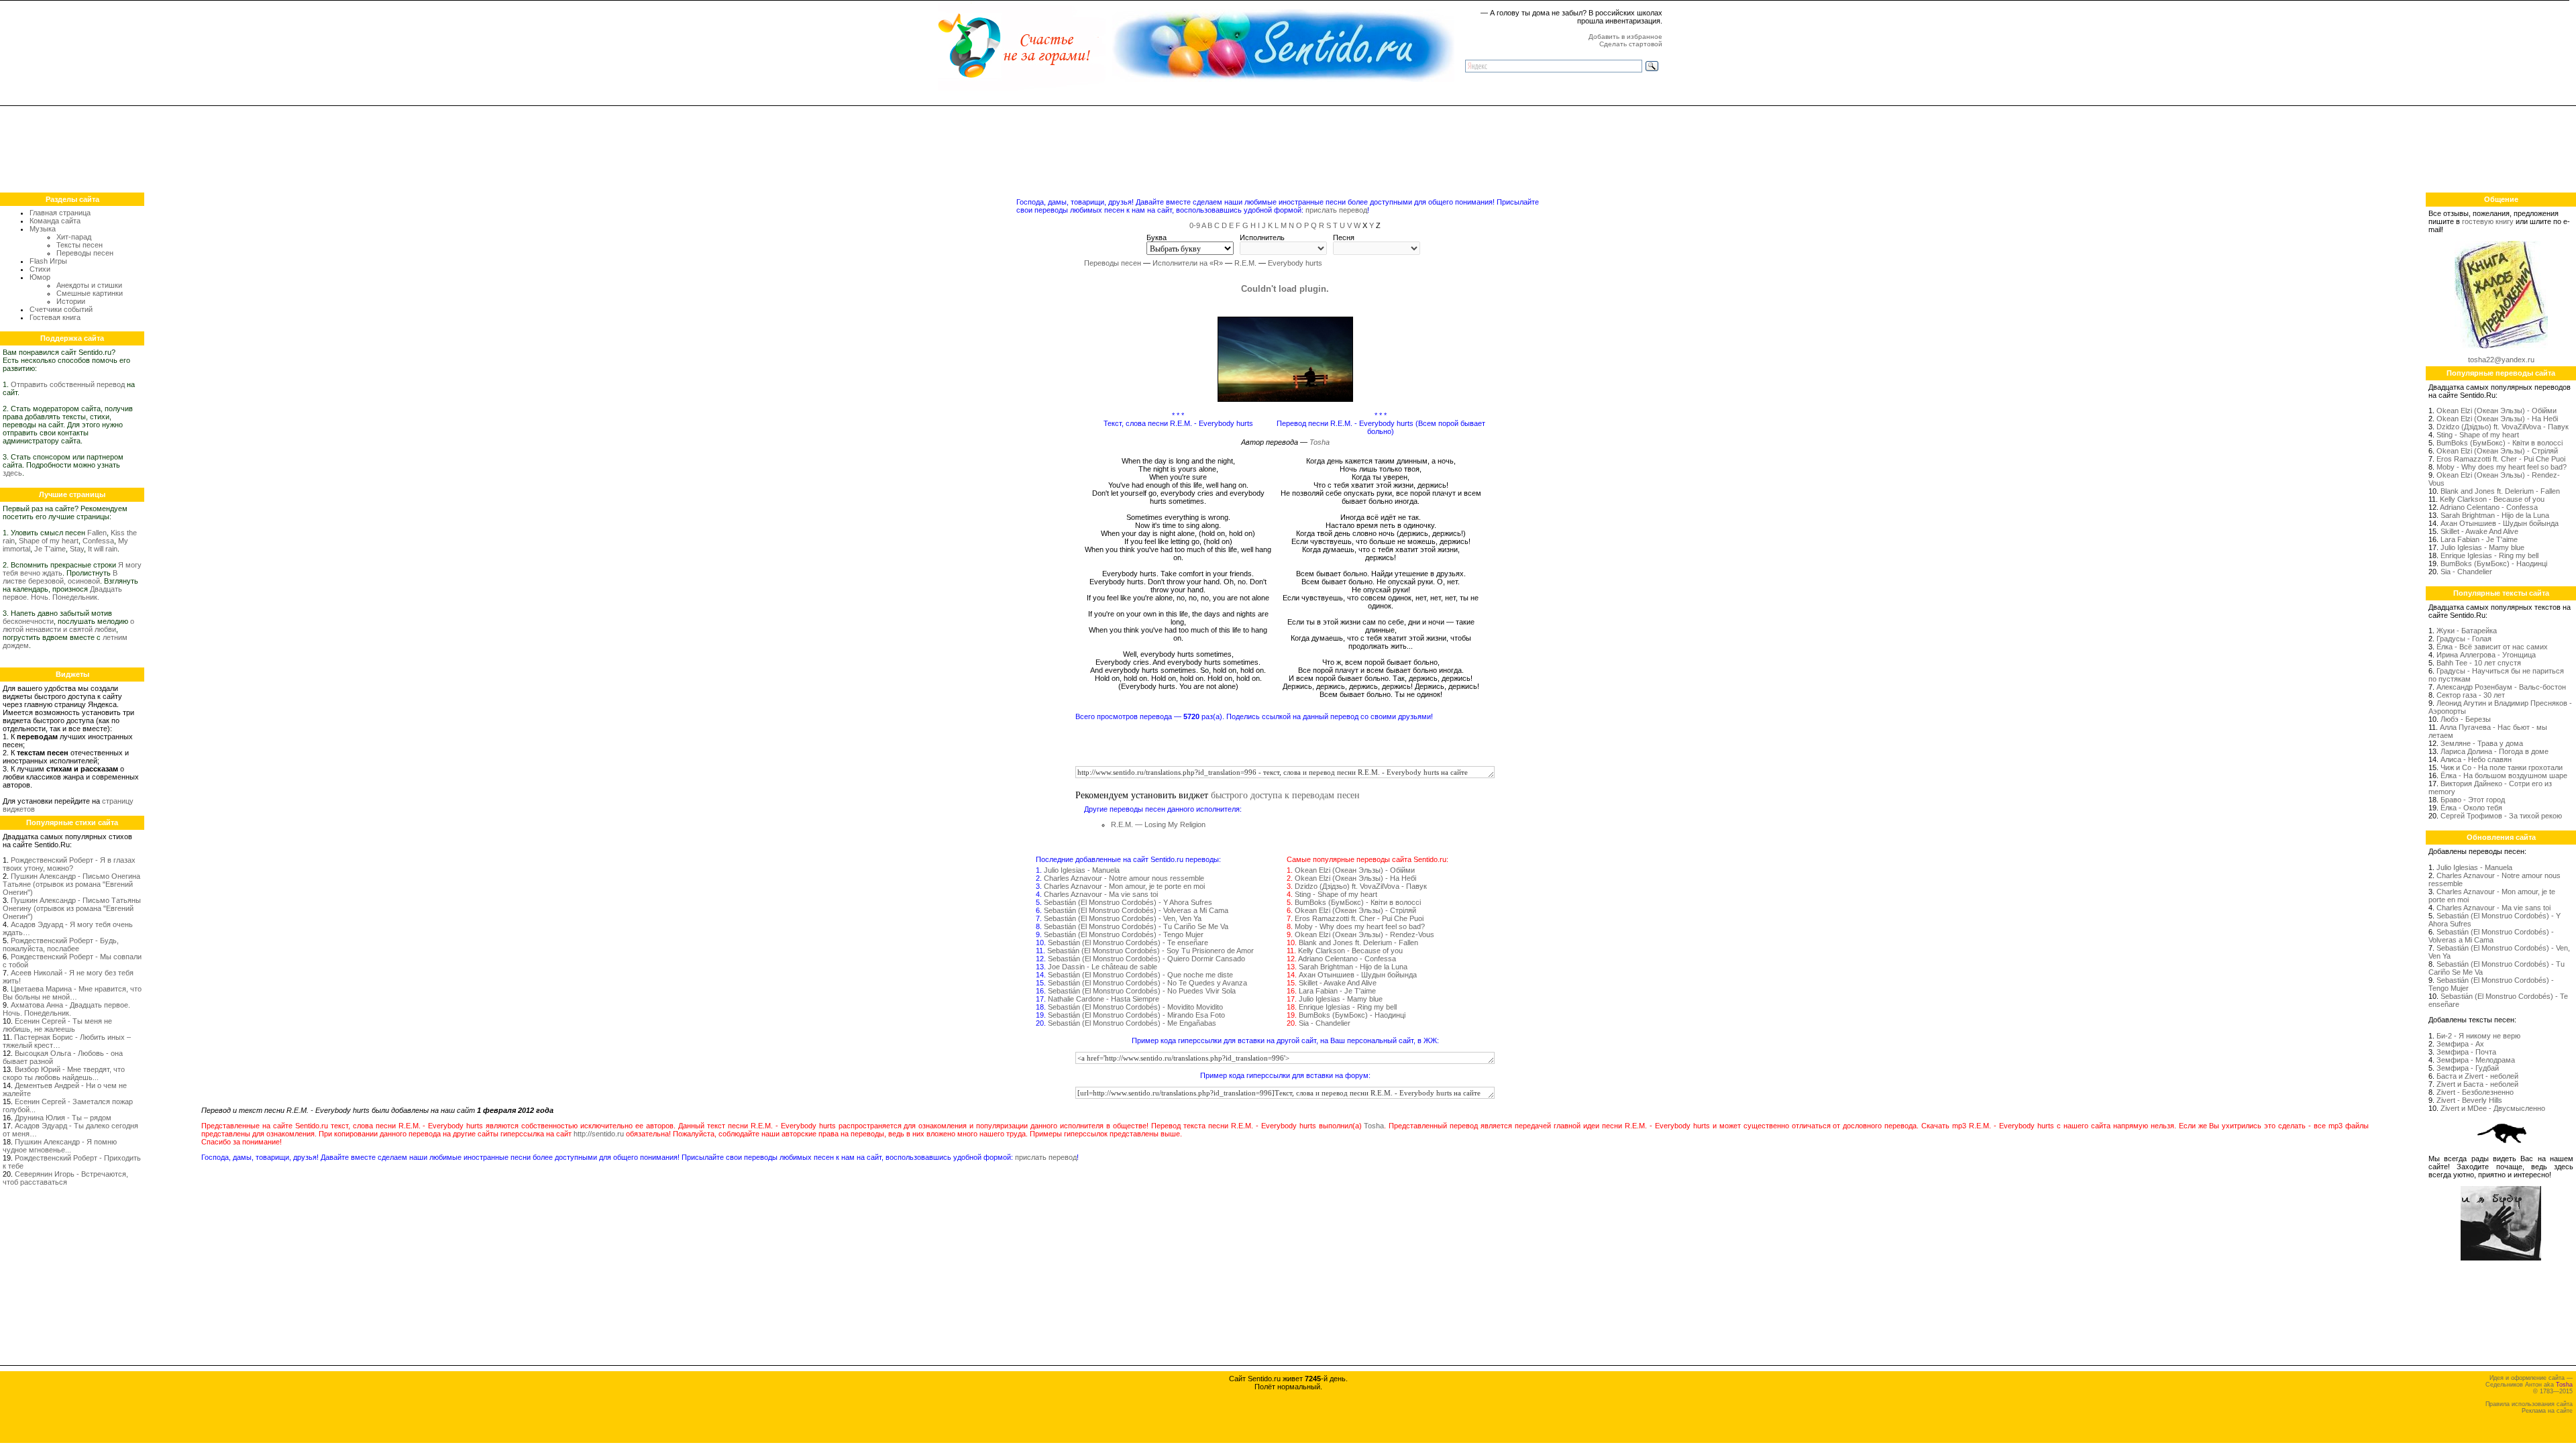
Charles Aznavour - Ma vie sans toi (1101, 894)
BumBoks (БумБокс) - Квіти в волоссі (1358, 902)
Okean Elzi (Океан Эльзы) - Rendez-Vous (1364, 934)
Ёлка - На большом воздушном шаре (2504, 775)
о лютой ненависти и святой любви (68, 625)
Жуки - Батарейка (2467, 631)
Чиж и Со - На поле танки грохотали (2502, 767)
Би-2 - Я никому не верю (2478, 1036)
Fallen (97, 533)
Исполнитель (1262, 237)
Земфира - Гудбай (2468, 1068)
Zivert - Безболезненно (2475, 1092)
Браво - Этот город (2473, 800)
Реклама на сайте (2547, 1411)
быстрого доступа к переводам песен (1285, 795)
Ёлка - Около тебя (2471, 808)
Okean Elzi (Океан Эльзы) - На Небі (1355, 878)
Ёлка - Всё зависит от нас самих (2492, 647)
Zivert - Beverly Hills (2469, 1100)
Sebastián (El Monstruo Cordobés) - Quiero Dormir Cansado (1146, 959)
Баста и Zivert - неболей (2477, 1076)
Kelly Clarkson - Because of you (1350, 951)
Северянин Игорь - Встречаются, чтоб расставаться (65, 1178)
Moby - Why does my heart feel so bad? (1360, 926)
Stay (77, 549)
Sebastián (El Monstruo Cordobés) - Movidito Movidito (1135, 1007)
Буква (1157, 237)
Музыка (43, 229)
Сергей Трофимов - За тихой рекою (2501, 816)
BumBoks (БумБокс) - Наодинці (1352, 1015)
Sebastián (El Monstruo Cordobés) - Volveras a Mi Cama (1136, 910)
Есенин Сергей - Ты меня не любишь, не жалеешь (57, 1025)
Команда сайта (55, 221)
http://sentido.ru (599, 1134)
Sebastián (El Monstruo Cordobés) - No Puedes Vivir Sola (1142, 991)
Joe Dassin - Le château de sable (1103, 967)
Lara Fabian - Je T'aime (1337, 991)
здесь (12, 473)
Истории (71, 301)
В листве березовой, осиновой (60, 577)
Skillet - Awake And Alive (1338, 983)
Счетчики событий (61, 309)
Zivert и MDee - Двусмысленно (2493, 1108)
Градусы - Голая (2464, 639)
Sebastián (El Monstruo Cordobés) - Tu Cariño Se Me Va (1136, 926)
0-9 (1195, 225)
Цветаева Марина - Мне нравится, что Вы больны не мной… (72, 993)
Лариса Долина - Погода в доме (2494, 751)
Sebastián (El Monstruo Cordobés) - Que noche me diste (1140, 975)
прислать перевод (1336, 210)
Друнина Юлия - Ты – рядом (63, 1118)
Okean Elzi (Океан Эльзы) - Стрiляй (1355, 910)
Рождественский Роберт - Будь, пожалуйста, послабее (61, 945)
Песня (1344, 237)
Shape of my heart (49, 541)
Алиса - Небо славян (2476, 759)
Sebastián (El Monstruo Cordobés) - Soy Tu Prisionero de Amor (1150, 951)
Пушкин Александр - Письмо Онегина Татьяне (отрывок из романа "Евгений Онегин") (71, 884)
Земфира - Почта (2466, 1052)
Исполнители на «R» (1188, 263)
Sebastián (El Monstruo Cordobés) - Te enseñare (1128, 943)
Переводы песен (85, 253)
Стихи (40, 269)
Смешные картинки (90, 293)
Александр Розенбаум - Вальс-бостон (2501, 687)
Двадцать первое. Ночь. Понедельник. (62, 593)
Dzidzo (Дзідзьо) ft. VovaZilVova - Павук (1361, 886)
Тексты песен (79, 245)
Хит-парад (74, 237)
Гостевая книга (55, 317)
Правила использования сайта (2529, 1404)
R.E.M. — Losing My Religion (1158, 824)
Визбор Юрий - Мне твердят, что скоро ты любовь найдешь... (64, 1073)
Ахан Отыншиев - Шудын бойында (1358, 975)
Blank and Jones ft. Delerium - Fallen (1358, 943)
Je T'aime (50, 549)
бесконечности (28, 621)
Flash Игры (48, 261)
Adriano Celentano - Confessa (1347, 959)
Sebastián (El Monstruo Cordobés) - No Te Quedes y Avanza (1147, 983)
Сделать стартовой (1631, 44)
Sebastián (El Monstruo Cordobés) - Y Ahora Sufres (1128, 902)
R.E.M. (1245, 263)
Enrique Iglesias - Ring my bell (1348, 1007)
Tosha (1320, 442)
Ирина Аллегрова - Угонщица (2486, 655)
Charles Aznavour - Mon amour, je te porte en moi (1124, 886)
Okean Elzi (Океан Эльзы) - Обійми (1355, 870)
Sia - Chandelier (1325, 1023)
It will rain (103, 549)
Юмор (40, 277)
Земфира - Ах (2460, 1044)
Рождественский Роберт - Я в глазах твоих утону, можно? (69, 864)
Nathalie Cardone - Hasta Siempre (1104, 999)
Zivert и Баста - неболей (2477, 1084)
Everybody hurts (1295, 263)
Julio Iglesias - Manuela (1082, 870)
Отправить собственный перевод (68, 384)
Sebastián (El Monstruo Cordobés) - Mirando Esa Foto (1136, 1015)
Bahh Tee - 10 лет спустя (2479, 663)
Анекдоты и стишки (89, 285)
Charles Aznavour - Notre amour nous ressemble (1124, 878)
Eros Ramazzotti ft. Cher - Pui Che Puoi (1359, 918)
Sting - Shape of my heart (1336, 894)
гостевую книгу (2488, 221)
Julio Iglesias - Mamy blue (1341, 999)
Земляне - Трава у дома (2482, 743)
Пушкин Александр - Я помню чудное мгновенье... (60, 1146)
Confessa (98, 541)
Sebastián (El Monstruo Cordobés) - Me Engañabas (1132, 1023)
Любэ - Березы (2466, 719)
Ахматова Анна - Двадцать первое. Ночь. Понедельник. (66, 1009)
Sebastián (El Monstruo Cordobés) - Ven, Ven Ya (1123, 918)
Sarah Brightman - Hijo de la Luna (1353, 967)
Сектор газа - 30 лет (2471, 695)
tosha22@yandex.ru (2501, 360)
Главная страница (60, 213)
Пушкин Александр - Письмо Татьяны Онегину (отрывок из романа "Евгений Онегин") (72, 908)
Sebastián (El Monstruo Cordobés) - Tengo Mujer (1124, 934)
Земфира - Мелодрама (2476, 1060)
